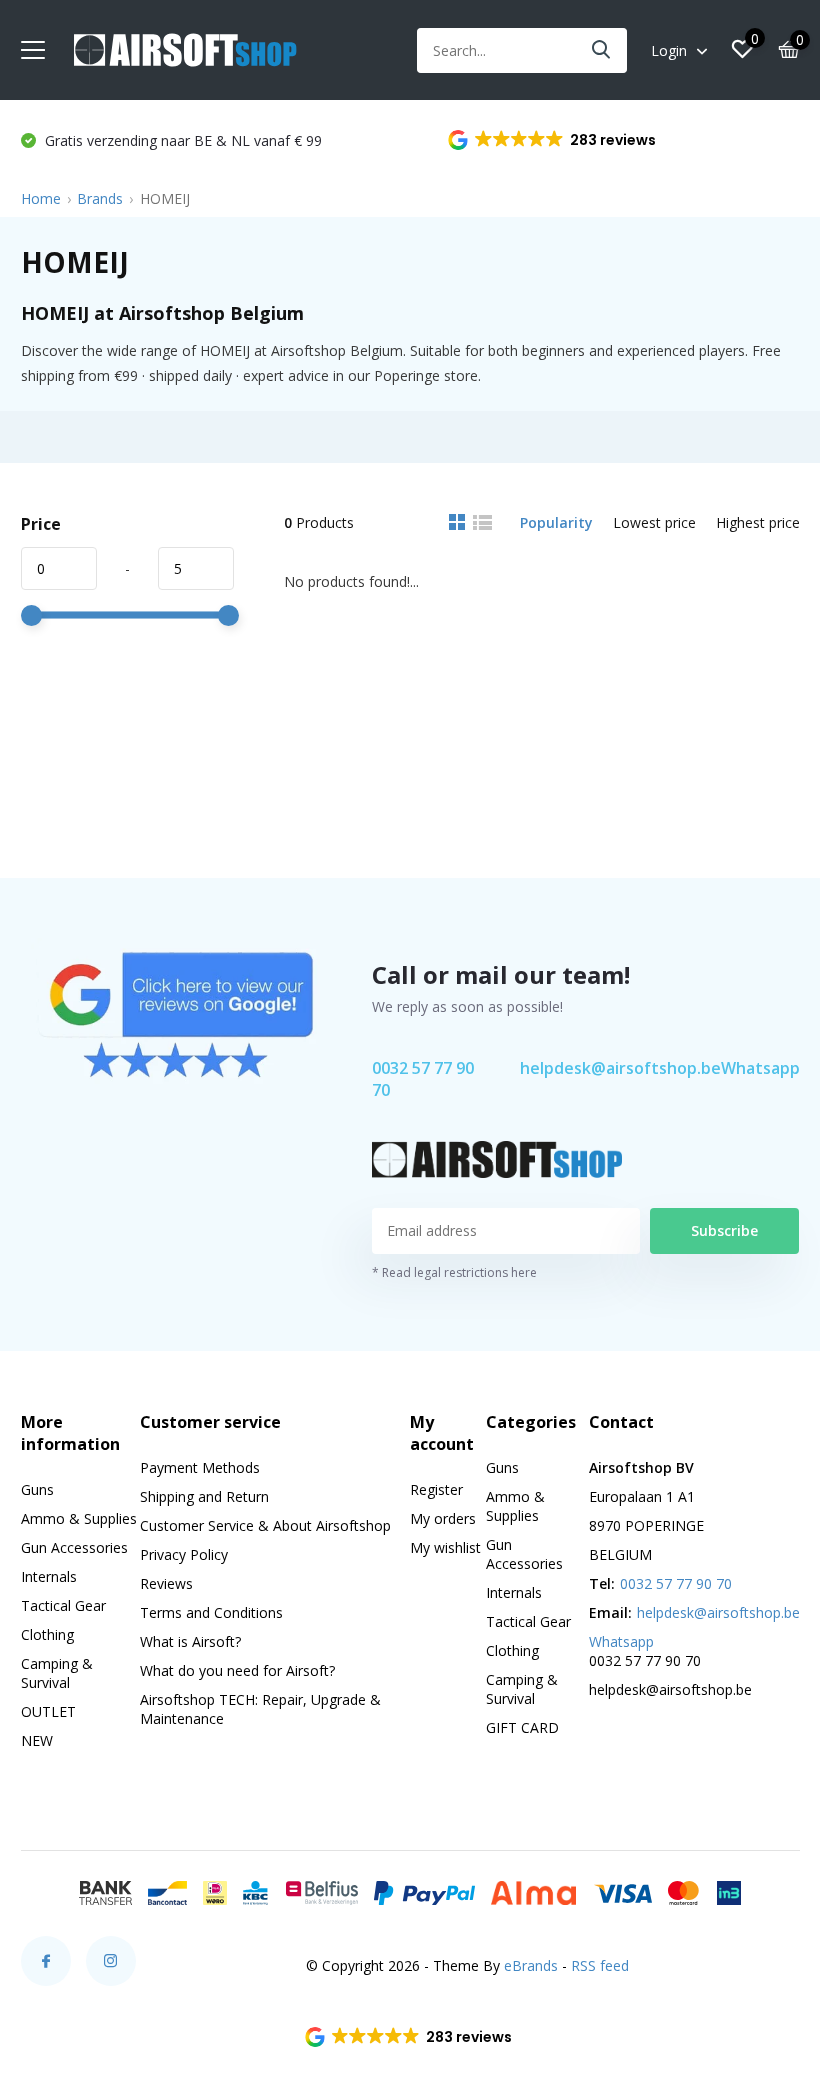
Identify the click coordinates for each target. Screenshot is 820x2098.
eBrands (531, 1965)
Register (436, 1489)
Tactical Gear (63, 1605)
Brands (100, 198)
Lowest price (654, 522)
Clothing (47, 1634)
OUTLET (48, 1711)
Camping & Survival (57, 1673)
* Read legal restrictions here (454, 1272)
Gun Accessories (74, 1547)
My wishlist (445, 1547)
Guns (37, 1489)
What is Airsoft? (190, 1641)
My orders (443, 1518)
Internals (49, 1576)
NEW (37, 1740)
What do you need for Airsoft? (237, 1670)
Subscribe (724, 1230)
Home (41, 198)
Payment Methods (200, 1467)
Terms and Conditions (211, 1612)
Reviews (166, 1583)
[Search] (602, 50)
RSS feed (600, 1965)
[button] (553, 140)
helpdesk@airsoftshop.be (620, 1068)
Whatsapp (760, 1068)
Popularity (556, 522)
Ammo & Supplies (79, 1518)
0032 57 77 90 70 (423, 1079)
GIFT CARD (522, 1727)
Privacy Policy (184, 1554)
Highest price (758, 522)
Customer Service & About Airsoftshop (265, 1525)
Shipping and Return (204, 1496)
